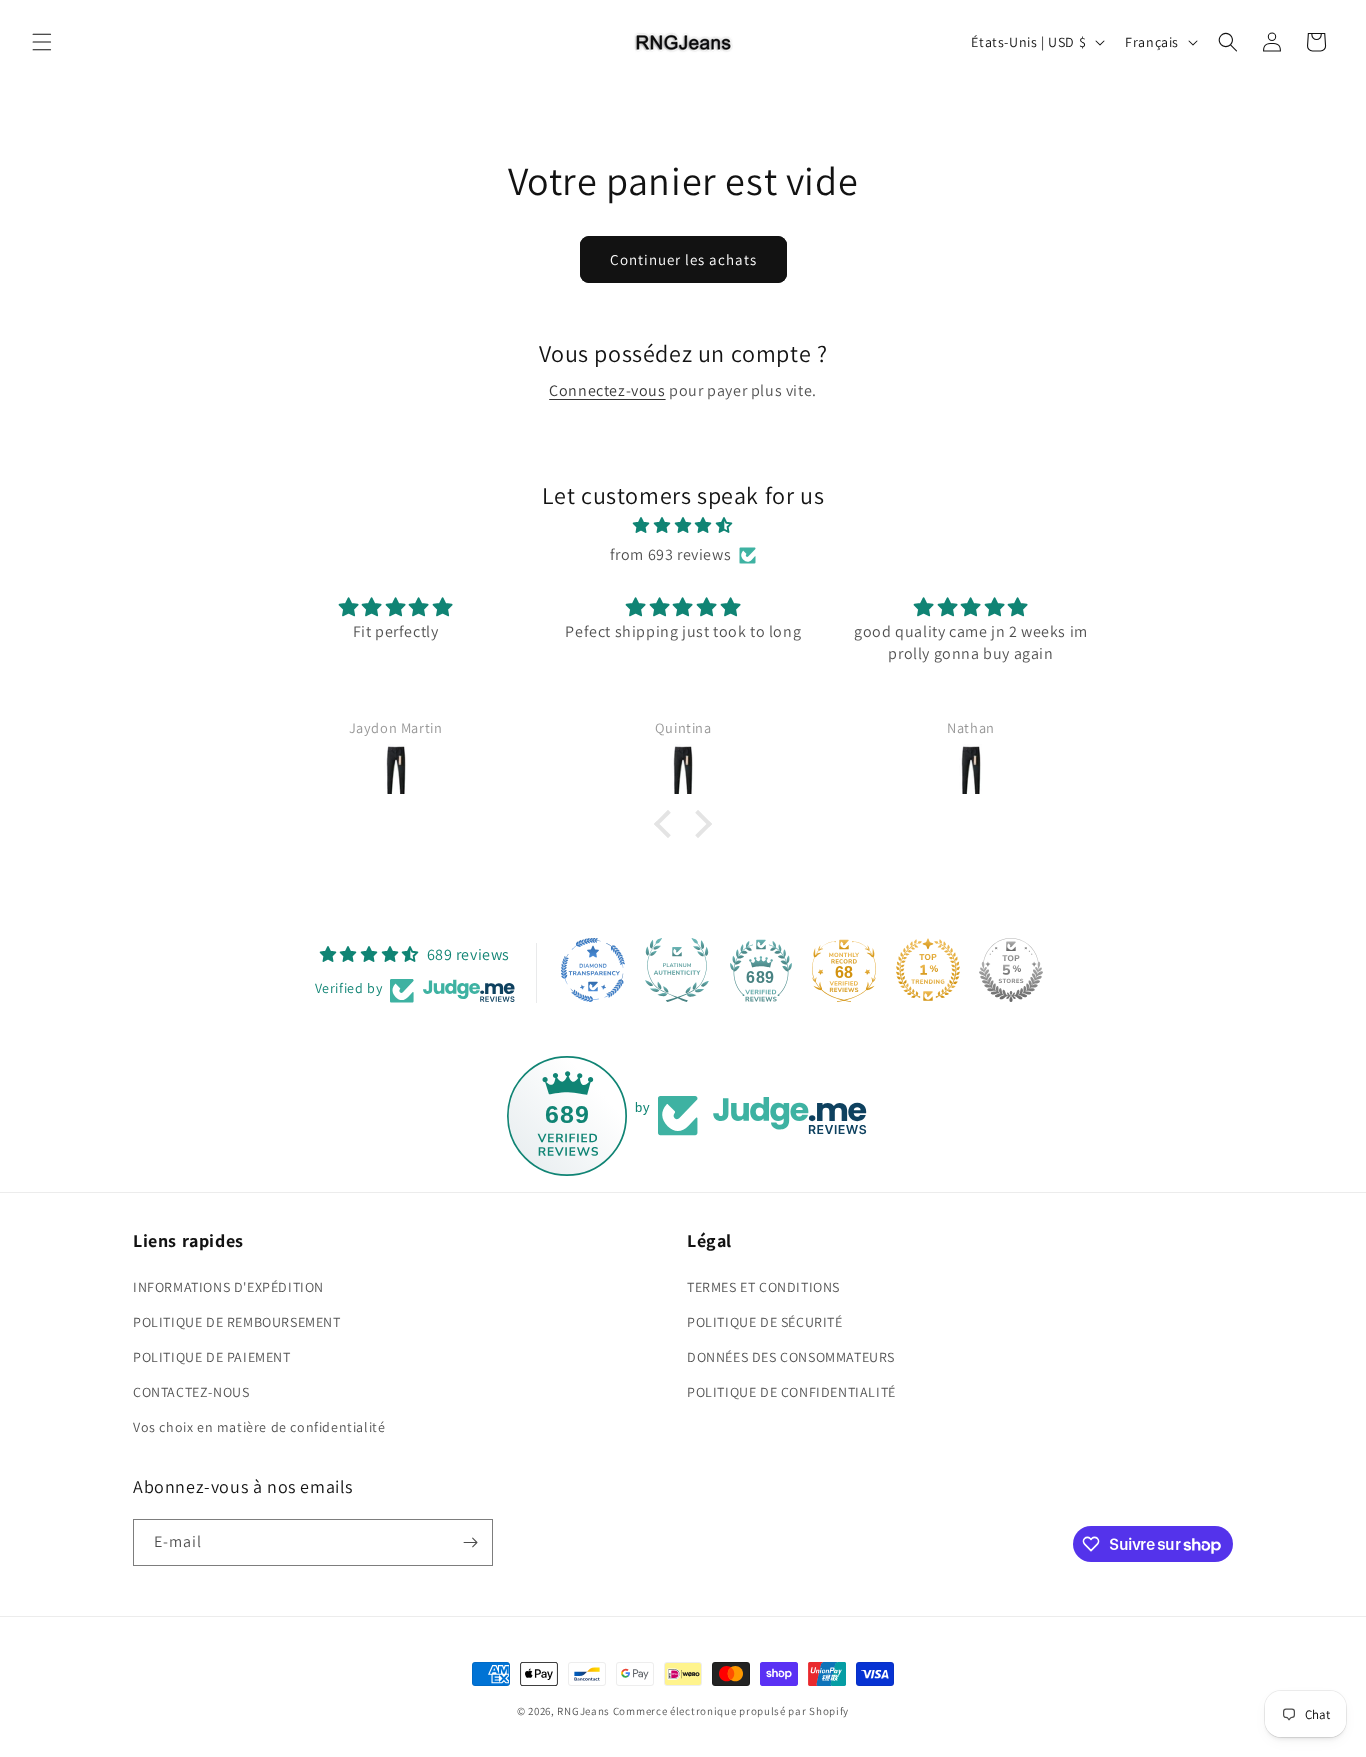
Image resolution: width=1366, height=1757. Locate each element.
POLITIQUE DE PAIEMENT (212, 1357)
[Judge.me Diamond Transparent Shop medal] (593, 970)
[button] (42, 42)
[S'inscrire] (470, 1542)
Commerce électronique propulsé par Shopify (731, 1711)
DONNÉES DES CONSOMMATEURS (791, 1357)
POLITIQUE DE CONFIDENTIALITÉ (791, 1392)
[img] (683, 526)
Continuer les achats (683, 259)
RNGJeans (583, 1711)
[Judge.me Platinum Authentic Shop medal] (677, 970)
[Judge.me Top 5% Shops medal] (1011, 970)
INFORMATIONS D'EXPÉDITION (228, 1287)
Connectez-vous (607, 390)
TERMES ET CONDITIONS (763, 1287)
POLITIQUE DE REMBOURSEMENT (237, 1322)
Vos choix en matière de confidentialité (259, 1427)
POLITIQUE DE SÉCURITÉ (765, 1322)
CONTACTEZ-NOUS (191, 1392)
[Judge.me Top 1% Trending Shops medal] (928, 970)
